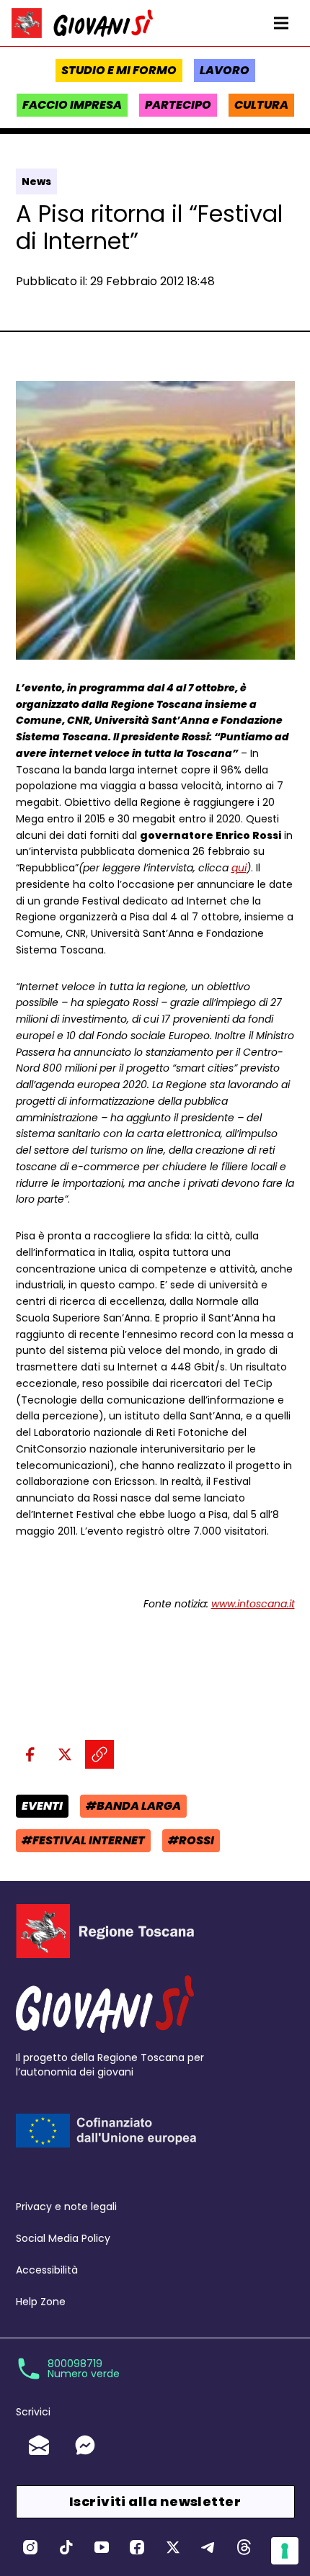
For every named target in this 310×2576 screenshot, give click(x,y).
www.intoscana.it (253, 1604)
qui (239, 868)
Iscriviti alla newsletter (155, 2501)
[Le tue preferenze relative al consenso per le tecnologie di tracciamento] (285, 2551)
